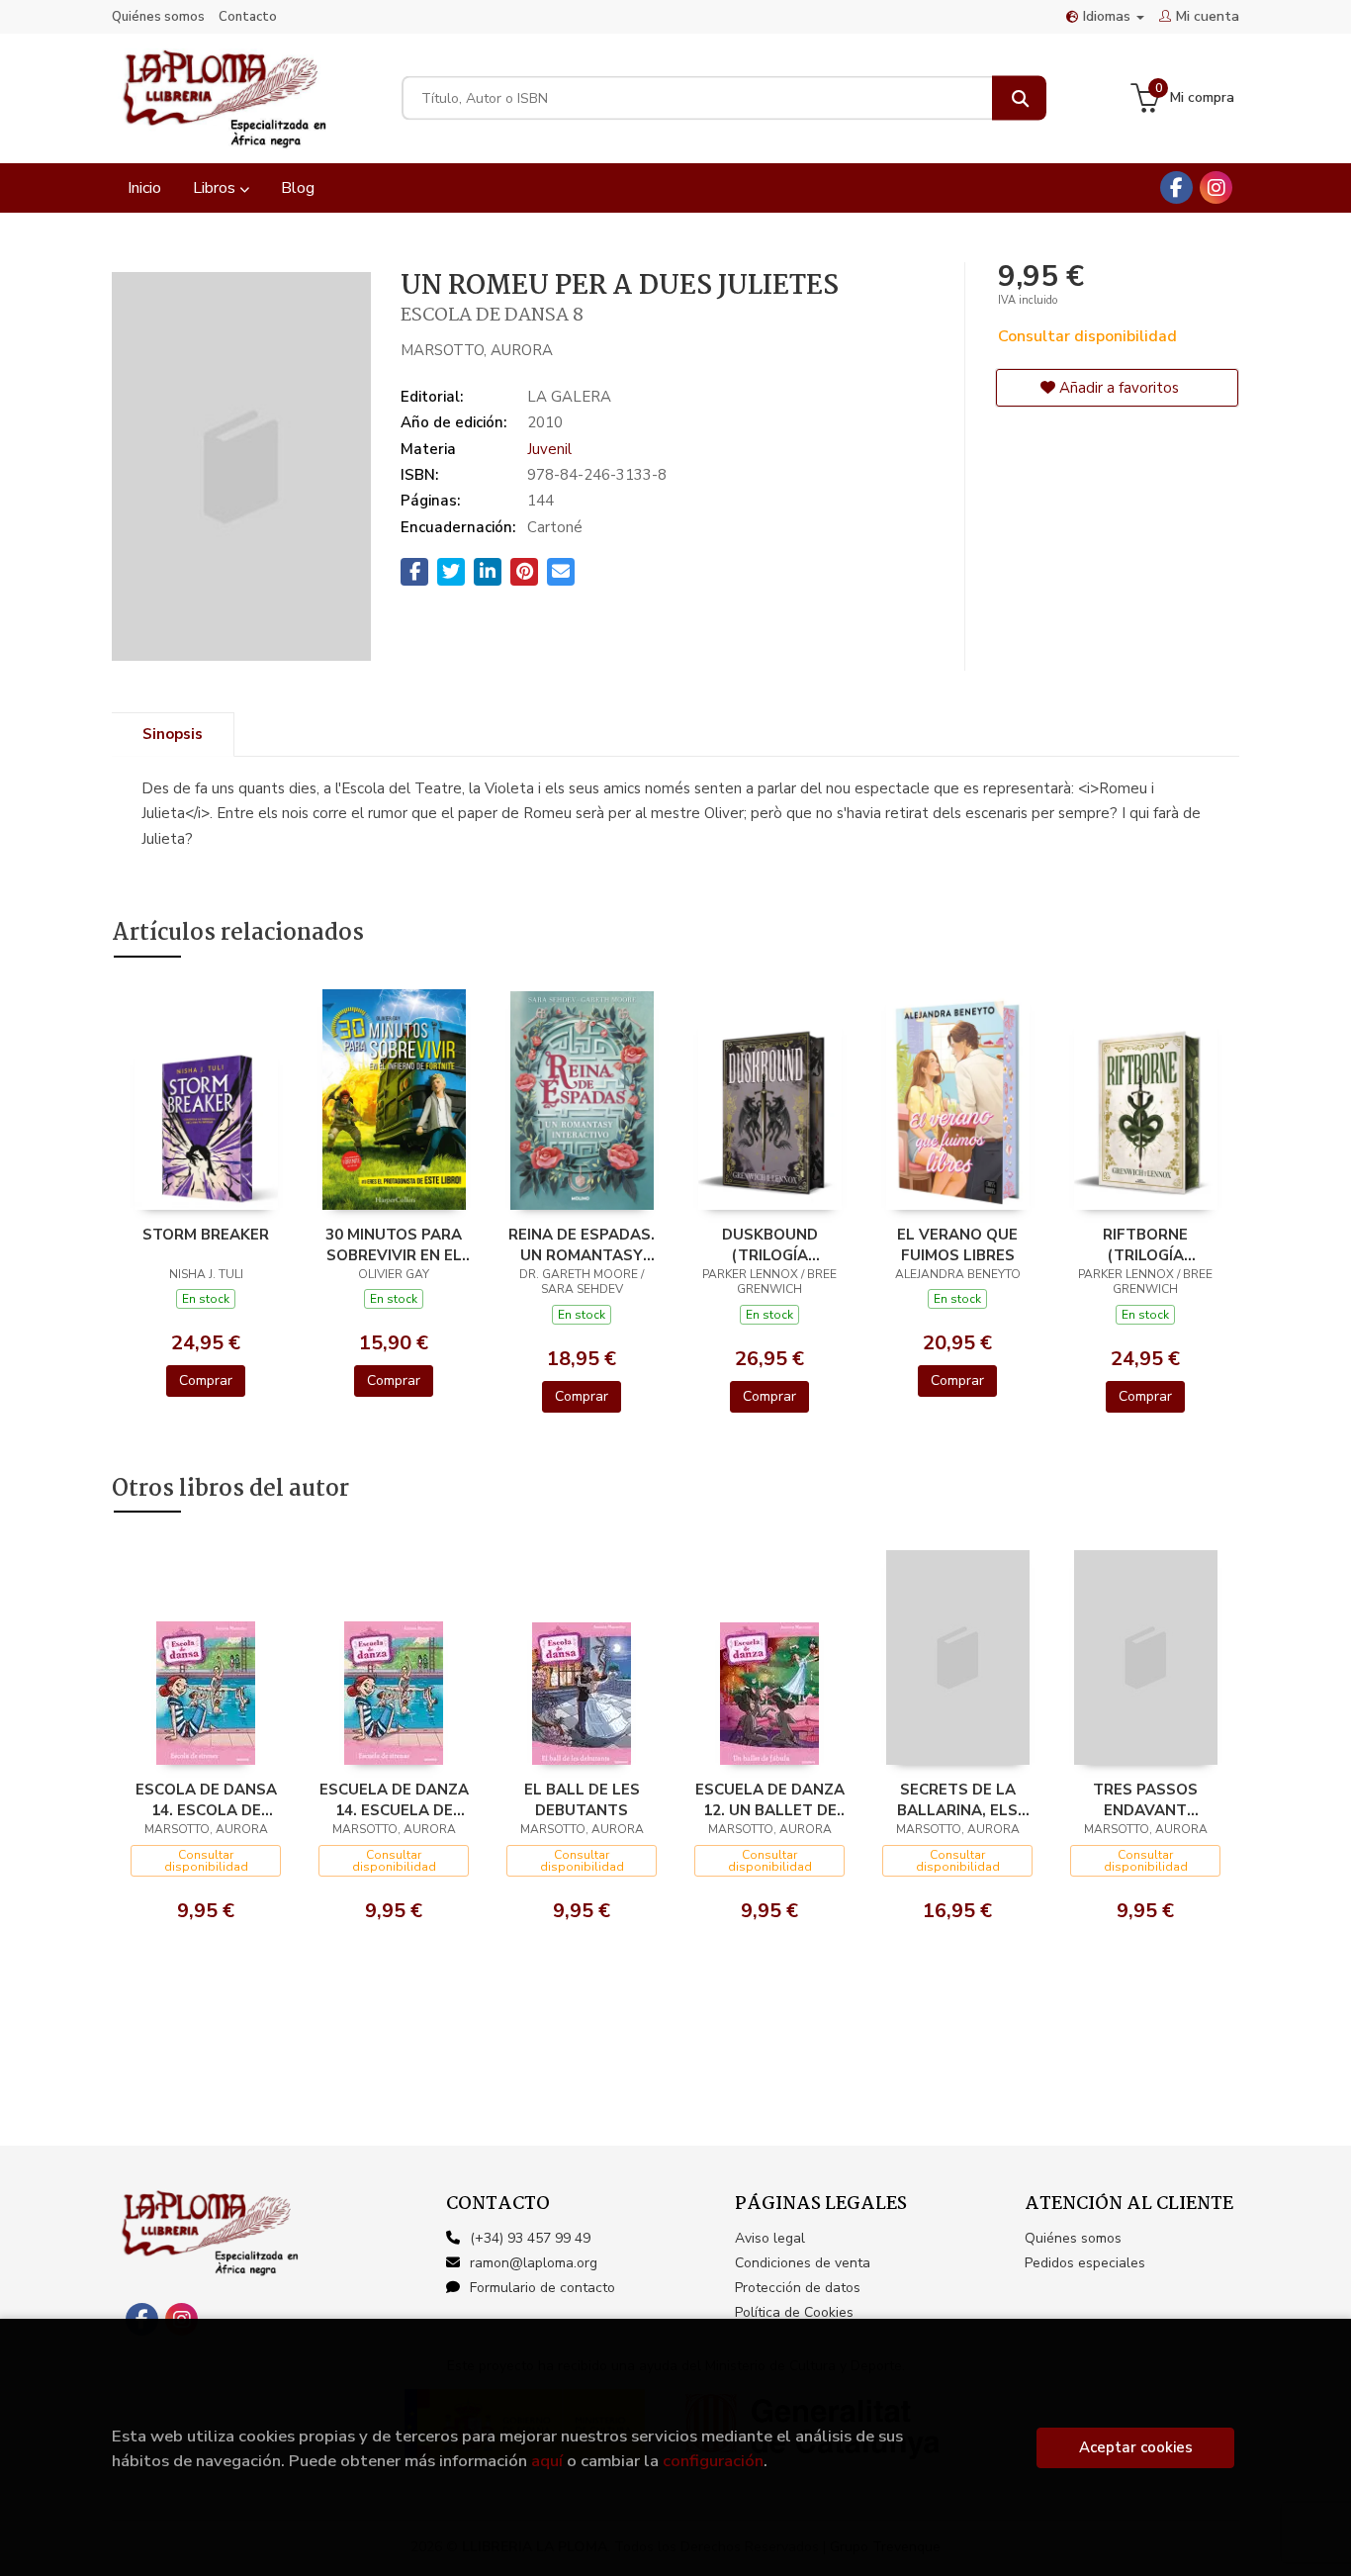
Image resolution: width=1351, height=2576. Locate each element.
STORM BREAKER (206, 1235)
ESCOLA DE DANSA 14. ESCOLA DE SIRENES (206, 1799)
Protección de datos (798, 2288)
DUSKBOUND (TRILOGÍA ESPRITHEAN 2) (769, 1244)
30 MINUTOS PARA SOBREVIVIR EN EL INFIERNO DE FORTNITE (394, 1244)
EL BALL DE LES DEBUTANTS (582, 1799)
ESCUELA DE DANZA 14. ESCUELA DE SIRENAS (394, 1799)
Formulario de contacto (542, 2288)
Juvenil (549, 449)
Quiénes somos (158, 17)
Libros (216, 188)
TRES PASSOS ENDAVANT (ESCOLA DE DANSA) (1145, 1799)
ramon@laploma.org (534, 2263)
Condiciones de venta (803, 2263)
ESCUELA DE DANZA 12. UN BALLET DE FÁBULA (770, 1799)
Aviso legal (770, 2238)
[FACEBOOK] (1176, 187)
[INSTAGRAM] (1216, 187)
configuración (713, 2461)
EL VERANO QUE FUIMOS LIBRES (957, 1244)
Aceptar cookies (1136, 2447)
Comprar (206, 1380)
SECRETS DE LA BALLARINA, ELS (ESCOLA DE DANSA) (957, 1799)
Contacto (248, 17)
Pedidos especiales (1085, 2263)
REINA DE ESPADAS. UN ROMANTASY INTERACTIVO (582, 1244)
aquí (547, 2461)
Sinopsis (173, 734)
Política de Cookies (794, 2312)
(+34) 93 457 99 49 (530, 2238)
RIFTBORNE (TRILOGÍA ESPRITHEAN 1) (1145, 1244)
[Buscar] (1019, 98)
